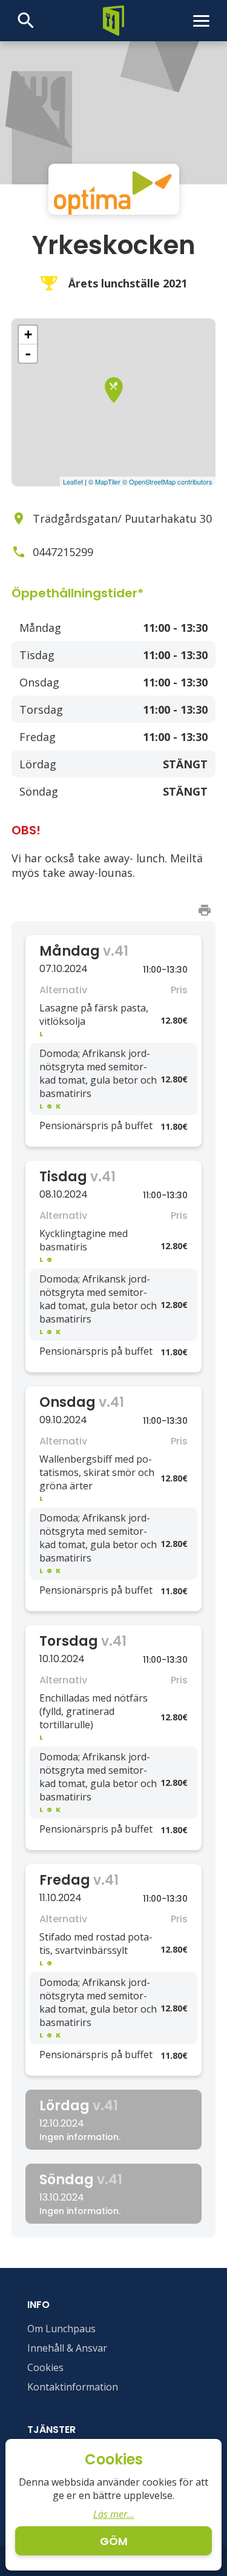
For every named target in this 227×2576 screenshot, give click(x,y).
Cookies (45, 2367)
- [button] (28, 354)
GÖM (114, 2541)
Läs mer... (114, 2514)
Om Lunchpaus (61, 2329)
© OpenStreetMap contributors (167, 481)
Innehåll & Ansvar (67, 2348)
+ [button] (28, 334)
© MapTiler (104, 481)
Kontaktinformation (73, 2387)
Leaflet (73, 481)
